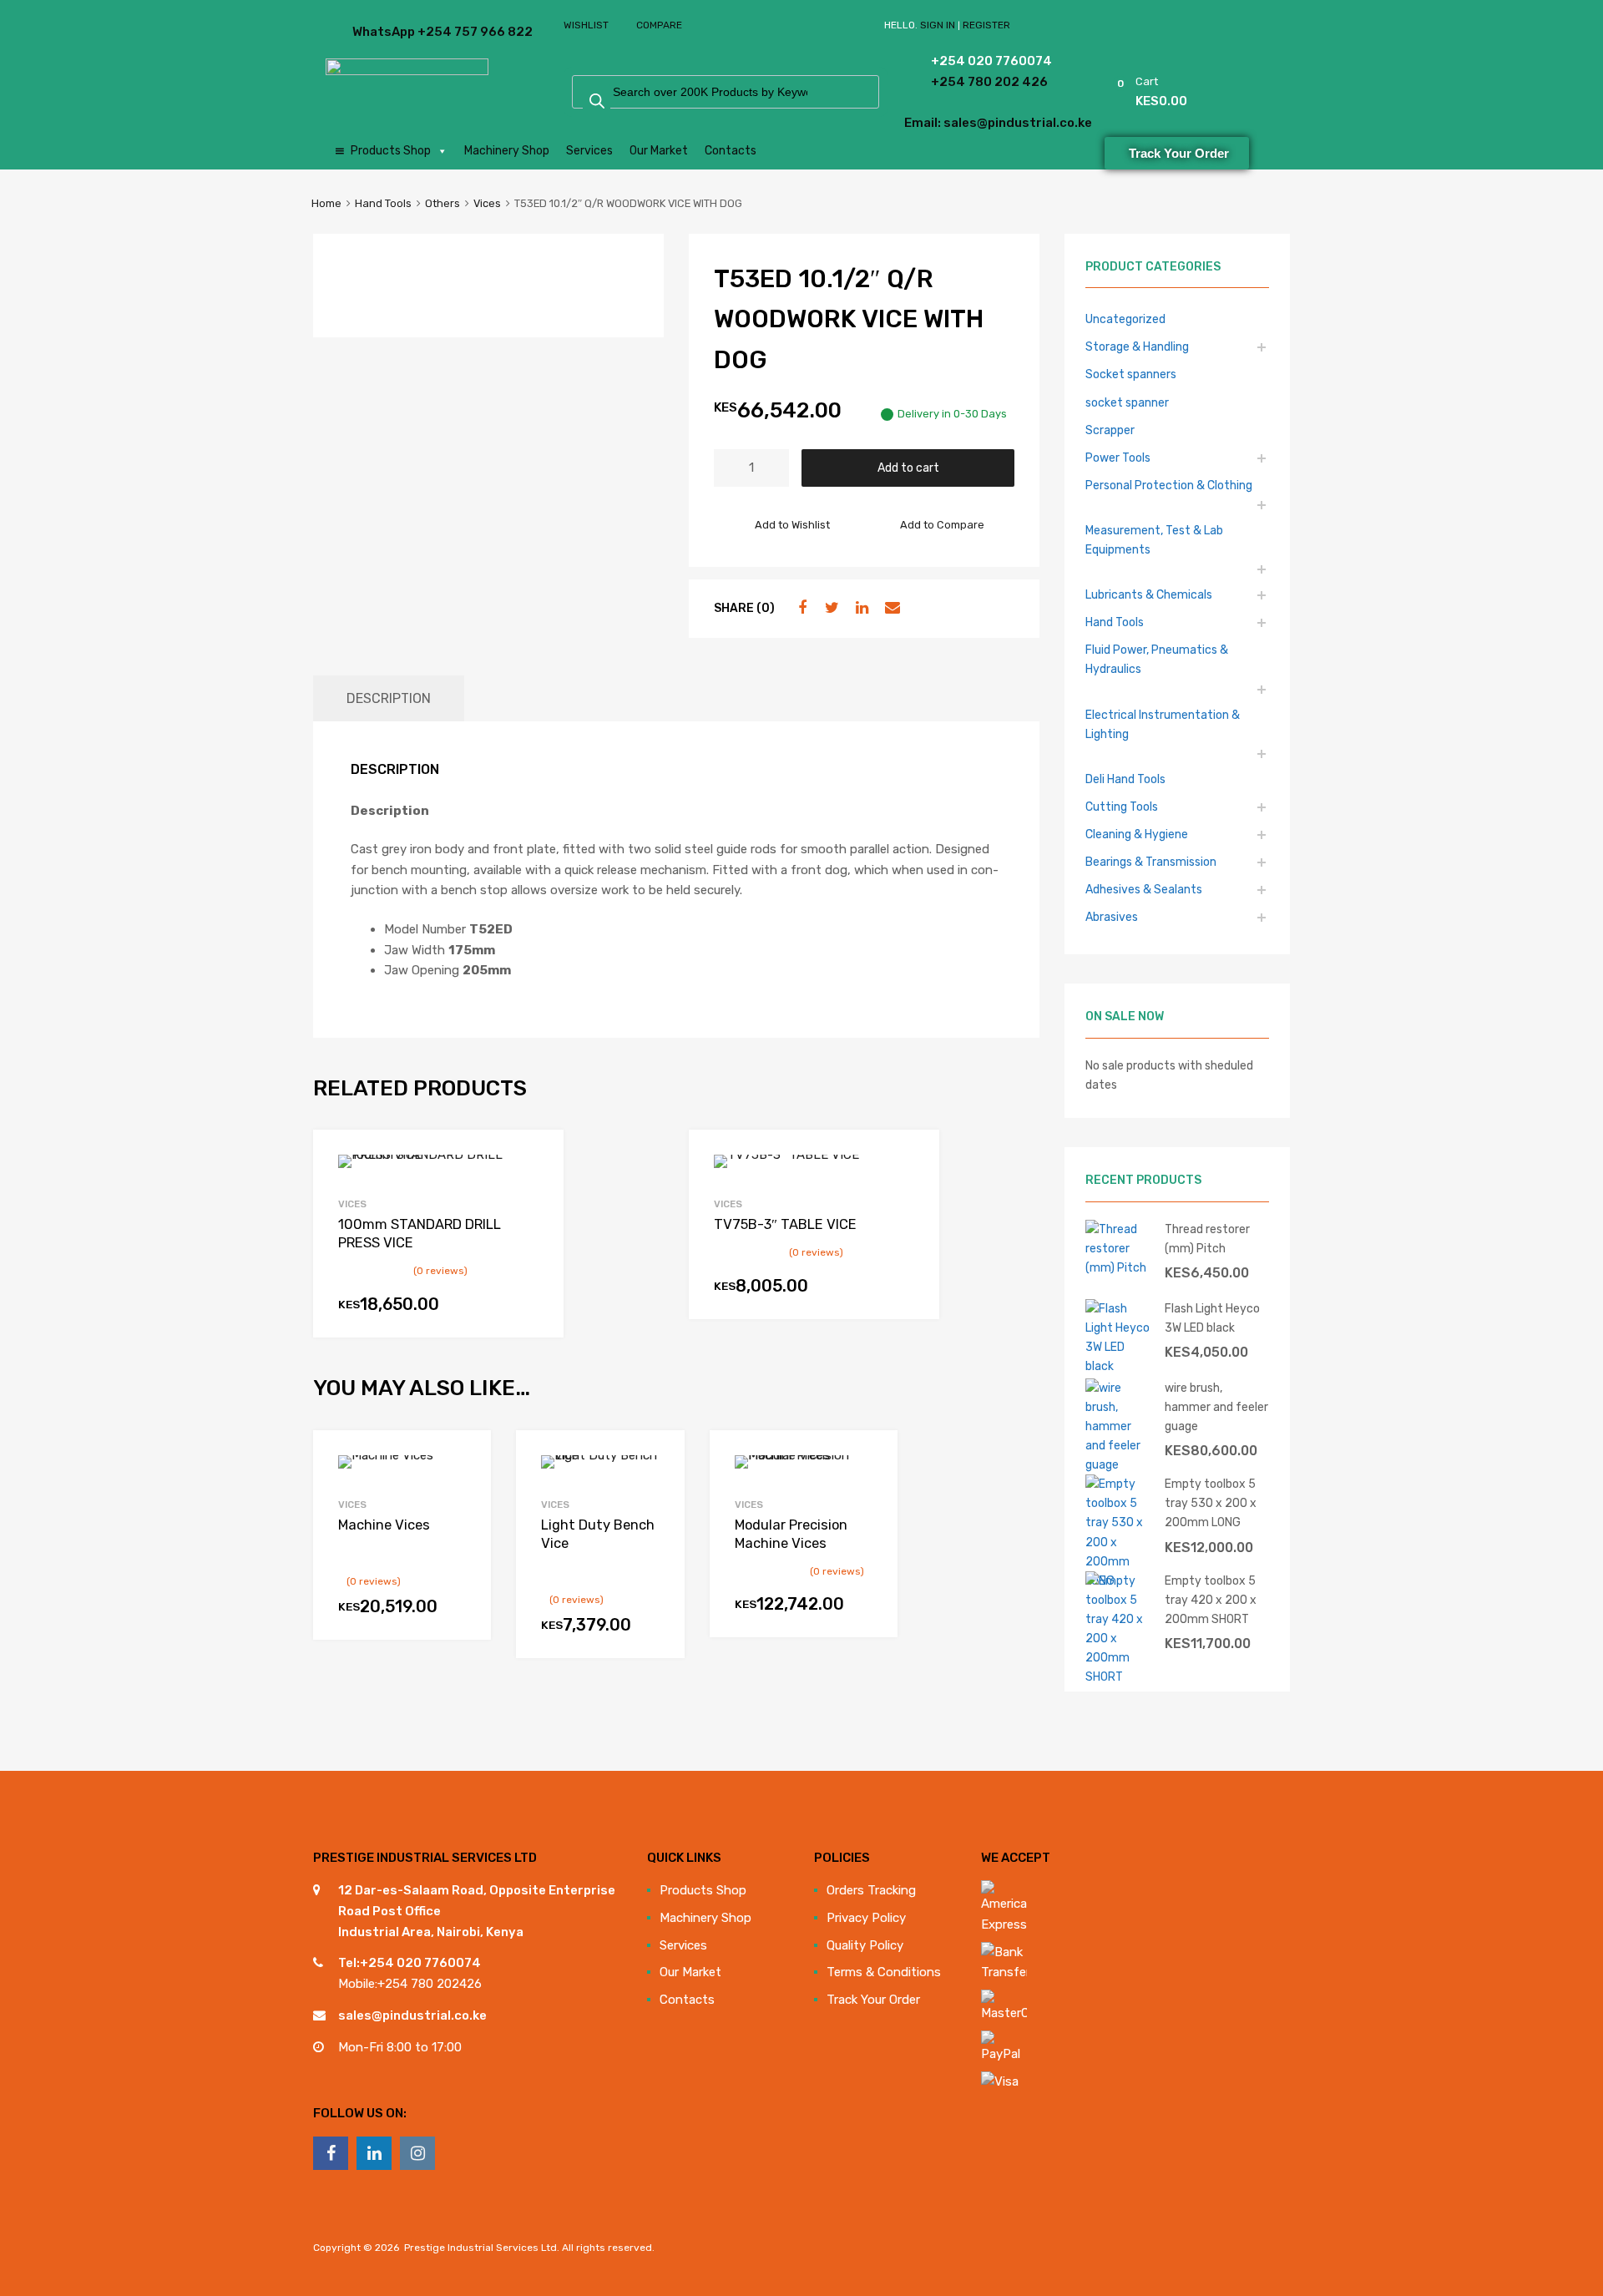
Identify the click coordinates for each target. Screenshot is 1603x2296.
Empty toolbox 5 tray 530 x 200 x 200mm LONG (1211, 1503)
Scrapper (1110, 430)
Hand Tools (383, 203)
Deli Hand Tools (1125, 779)
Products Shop (391, 151)
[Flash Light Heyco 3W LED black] (1119, 1366)
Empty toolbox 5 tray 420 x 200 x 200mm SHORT (1211, 1600)
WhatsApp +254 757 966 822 (393, 32)
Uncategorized (1125, 319)
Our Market (659, 151)
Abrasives (1112, 917)
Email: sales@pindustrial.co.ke (953, 123)
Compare (659, 25)
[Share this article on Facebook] (800, 608)
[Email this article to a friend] (890, 608)
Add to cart (908, 468)
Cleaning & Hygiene (1137, 834)
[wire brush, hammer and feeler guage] (1119, 1464)
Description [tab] (389, 698)
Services (589, 151)
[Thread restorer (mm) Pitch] (1119, 1267)
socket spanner (1127, 402)
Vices (487, 203)
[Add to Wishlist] (464, 1462)
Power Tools (1118, 458)
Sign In (938, 25)
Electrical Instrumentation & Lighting (1163, 724)
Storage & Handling (1137, 346)
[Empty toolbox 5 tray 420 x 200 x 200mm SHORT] (1119, 1676)
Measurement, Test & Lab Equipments (1154, 540)
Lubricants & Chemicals (1149, 594)
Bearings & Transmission (1151, 862)
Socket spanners (1131, 374)
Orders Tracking (871, 1890)
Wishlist (586, 25)
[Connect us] (331, 2153)
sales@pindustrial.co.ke (412, 2015)
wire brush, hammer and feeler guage (1216, 1407)
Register (986, 25)
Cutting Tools (1122, 807)
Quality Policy (865, 1945)
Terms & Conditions (884, 1972)
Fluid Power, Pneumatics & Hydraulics (1157, 659)
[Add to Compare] (464, 1489)
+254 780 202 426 (966, 82)
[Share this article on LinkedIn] (860, 608)
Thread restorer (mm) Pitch (1207, 1239)
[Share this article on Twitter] (830, 608)
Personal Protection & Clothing (1169, 485)
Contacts (731, 151)
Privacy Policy (866, 1918)
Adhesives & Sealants (1144, 889)
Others (442, 203)
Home (326, 203)
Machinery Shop (507, 151)
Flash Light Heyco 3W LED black (1212, 1318)
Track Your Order (873, 2000)
